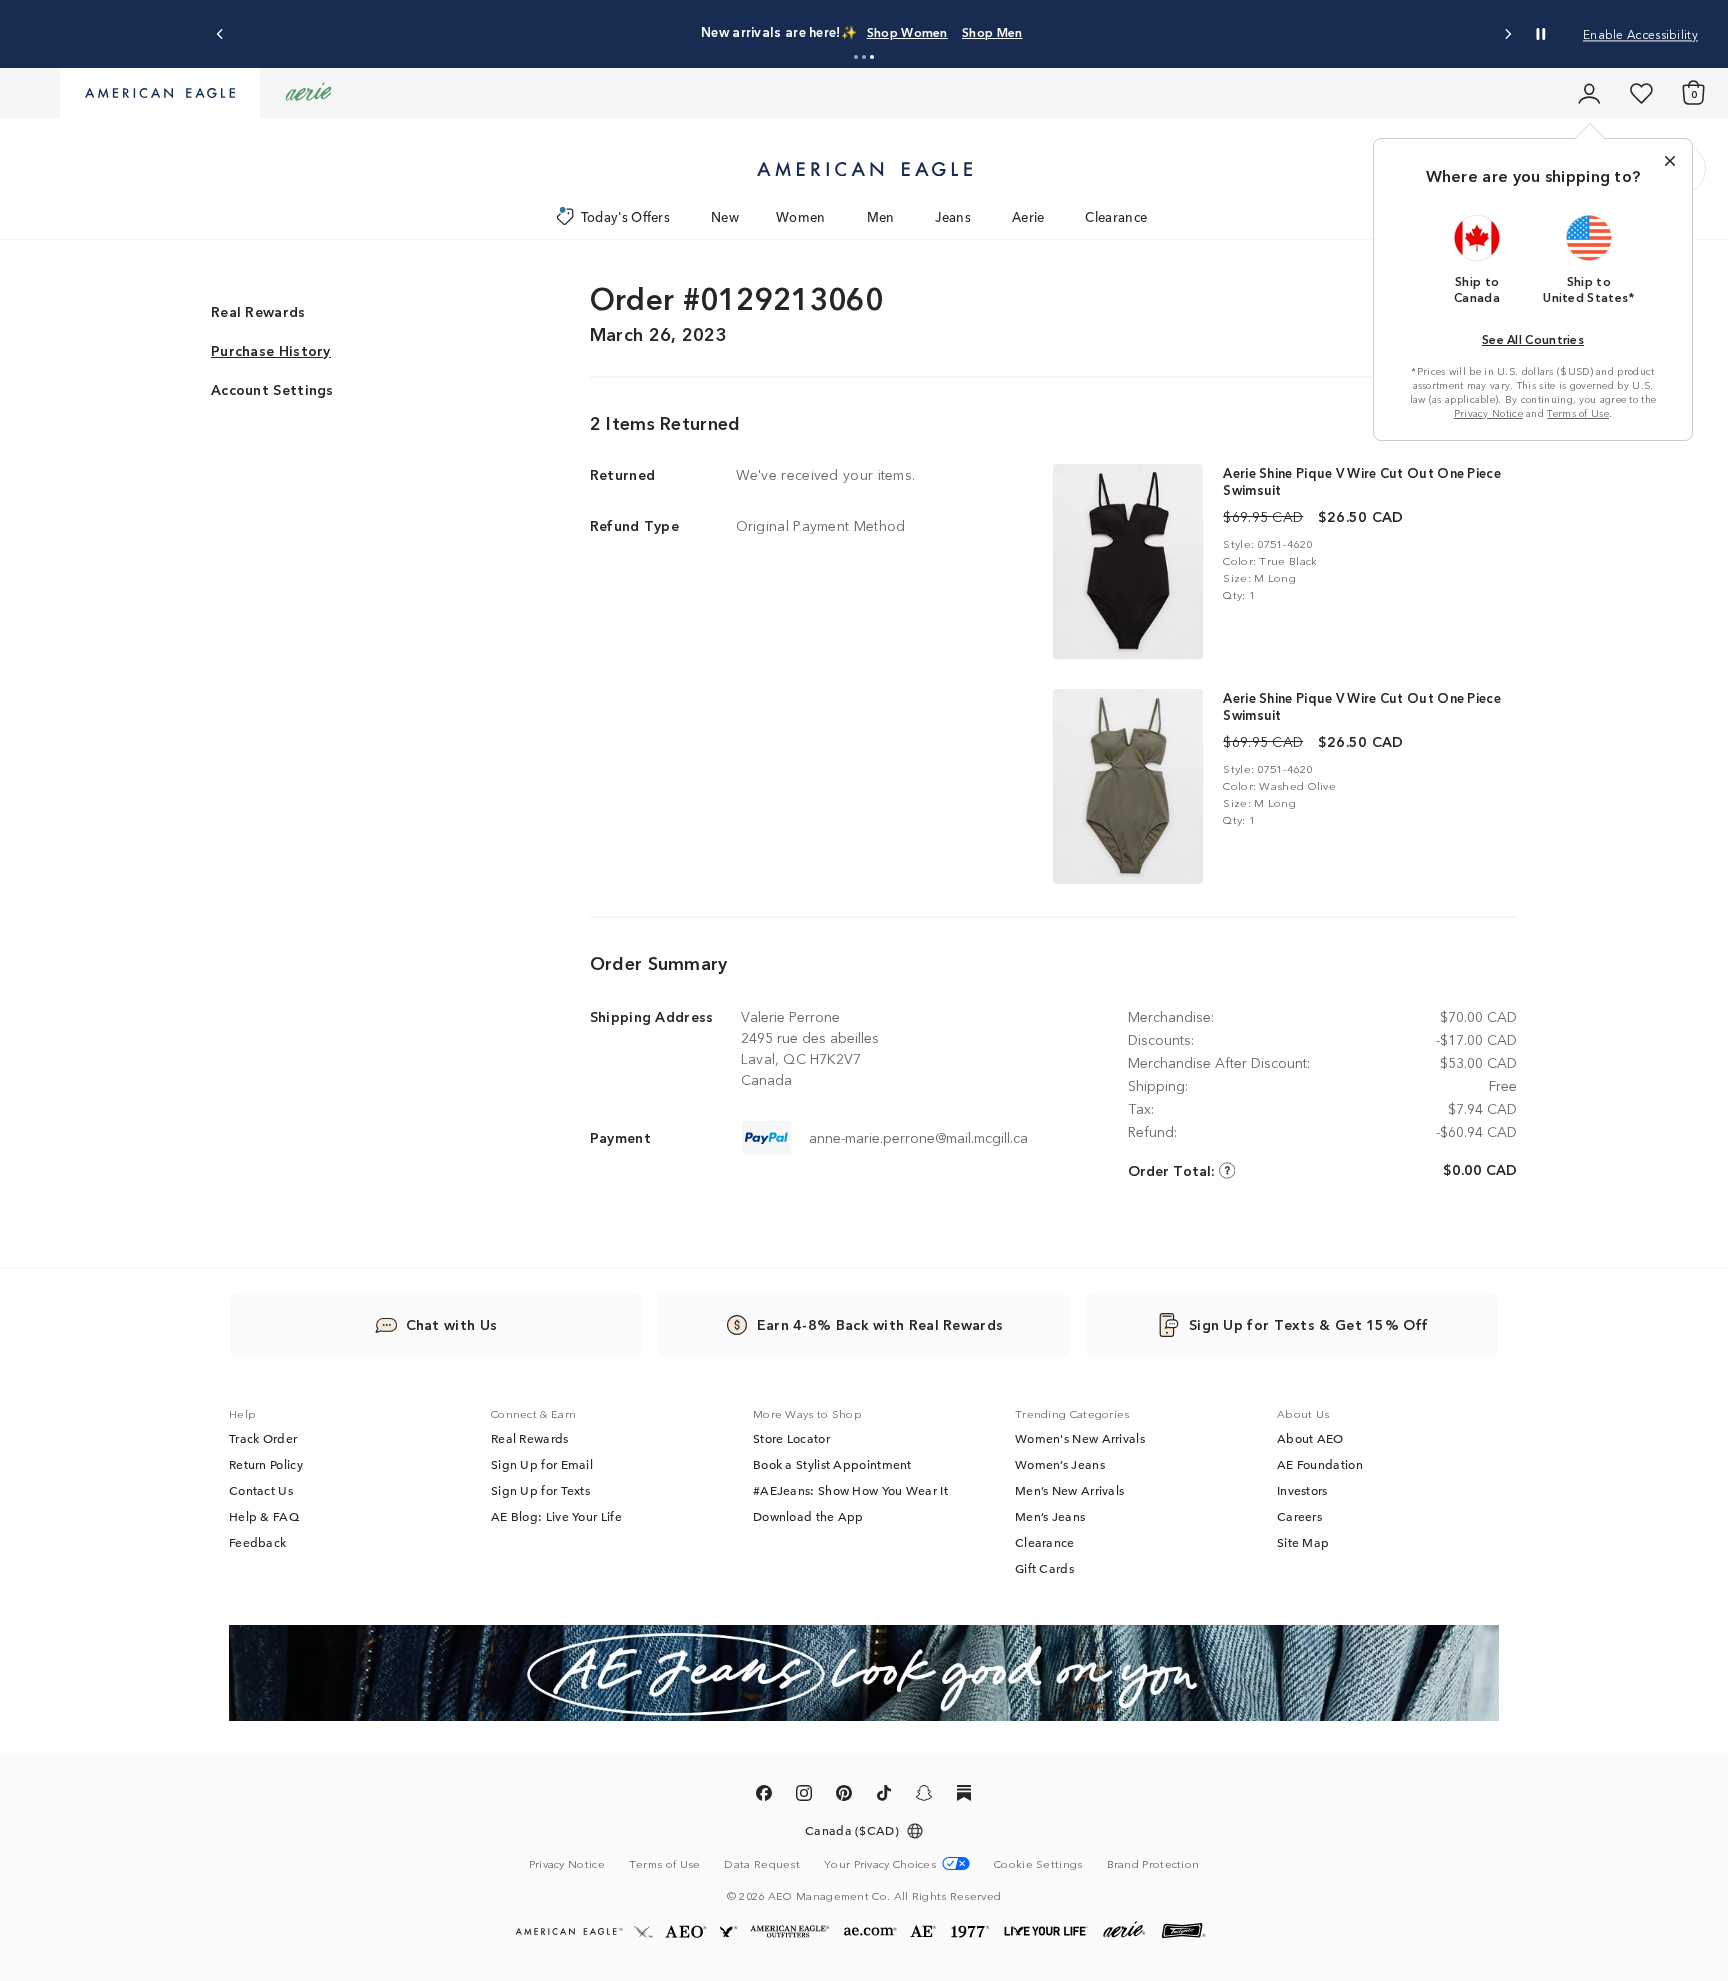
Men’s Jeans (1050, 1516)
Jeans (953, 216)
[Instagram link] (804, 1796)
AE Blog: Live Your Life (556, 1516)
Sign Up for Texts (540, 1490)
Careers (1299, 1516)
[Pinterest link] (844, 1796)
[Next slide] (1507, 34)
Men (881, 216)
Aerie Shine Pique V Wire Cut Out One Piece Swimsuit (1362, 481)
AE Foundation (1320, 1464)
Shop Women (907, 31)
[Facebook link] (764, 1796)
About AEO (1310, 1438)
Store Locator (791, 1438)
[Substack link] (964, 1796)
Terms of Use (1578, 413)
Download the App (808, 1516)
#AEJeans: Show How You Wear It (850, 1490)
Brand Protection (1153, 1863)
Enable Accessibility (1640, 33)
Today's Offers (625, 216)
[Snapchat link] (924, 1796)
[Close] (1670, 161)
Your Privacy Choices (880, 1863)
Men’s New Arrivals (1069, 1490)
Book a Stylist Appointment (832, 1464)
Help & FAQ (264, 1516)
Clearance (1116, 216)
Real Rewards (258, 311)
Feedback (257, 1542)
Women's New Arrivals (1080, 1438)
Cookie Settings (1038, 1863)
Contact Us (261, 1490)
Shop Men (992, 31)
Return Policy (266, 1464)
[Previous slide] (220, 34)
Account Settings (272, 389)
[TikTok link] (884, 1796)
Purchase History (271, 350)
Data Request (762, 1863)
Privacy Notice (1488, 413)
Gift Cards (1044, 1568)
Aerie (1028, 216)
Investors (1302, 1490)
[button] (856, 57)
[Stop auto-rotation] (1541, 34)
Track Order (263, 1438)
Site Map (1303, 1542)
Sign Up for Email (542, 1464)
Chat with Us (452, 1324)
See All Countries (1533, 338)
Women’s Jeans (1060, 1464)
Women (801, 216)
